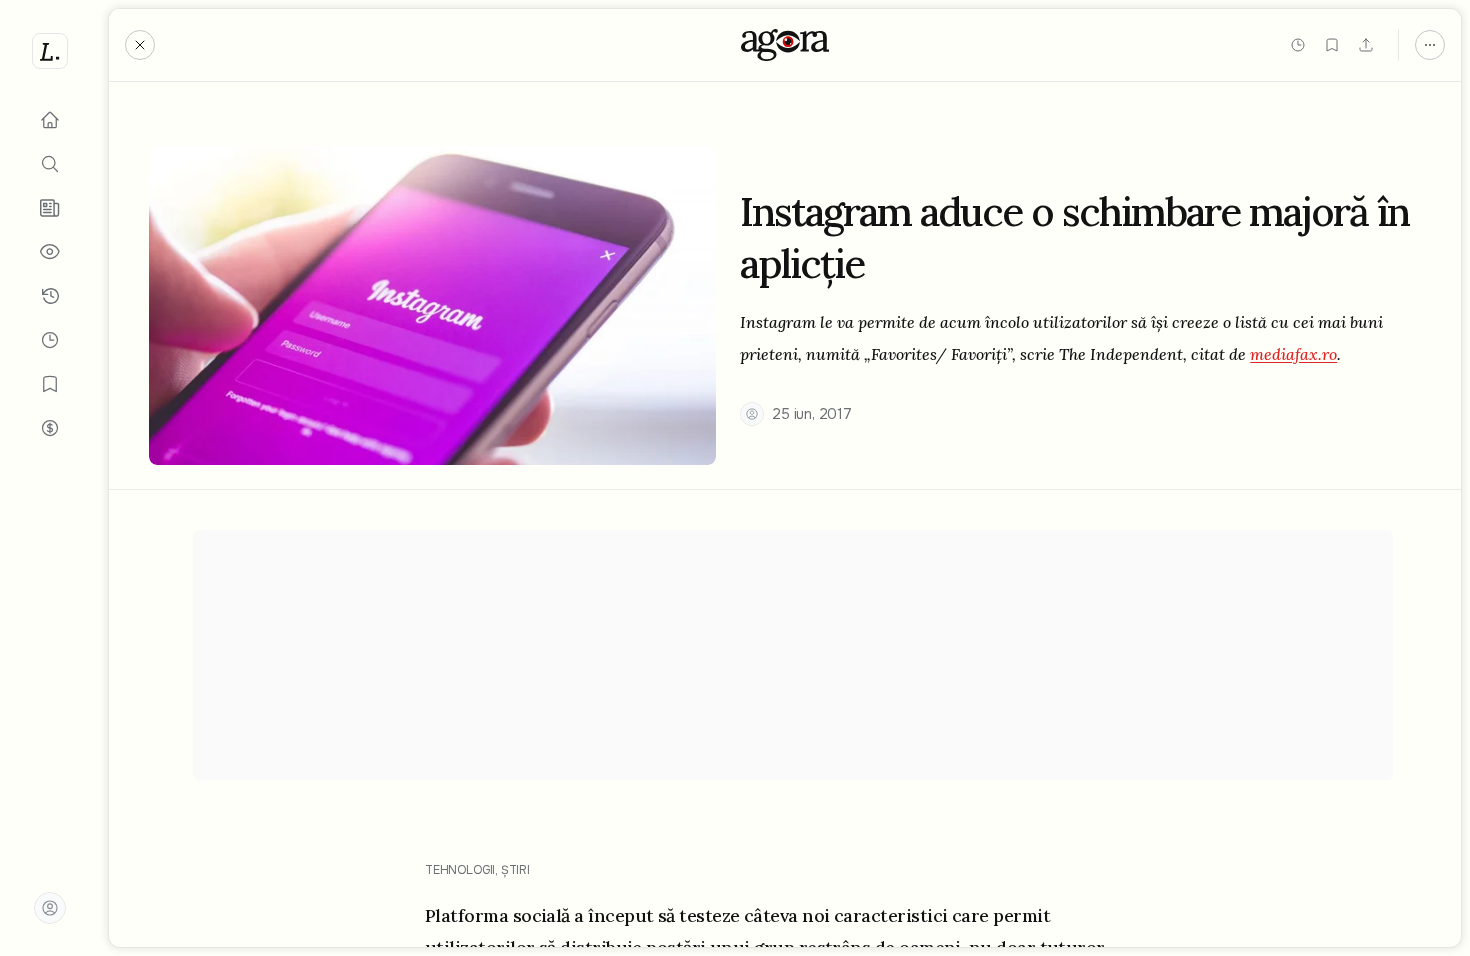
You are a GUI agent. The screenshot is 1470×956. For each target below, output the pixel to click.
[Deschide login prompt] (50, 908)
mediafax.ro (1293, 354)
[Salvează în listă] (1332, 45)
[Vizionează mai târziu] (1298, 45)
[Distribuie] (1366, 45)
